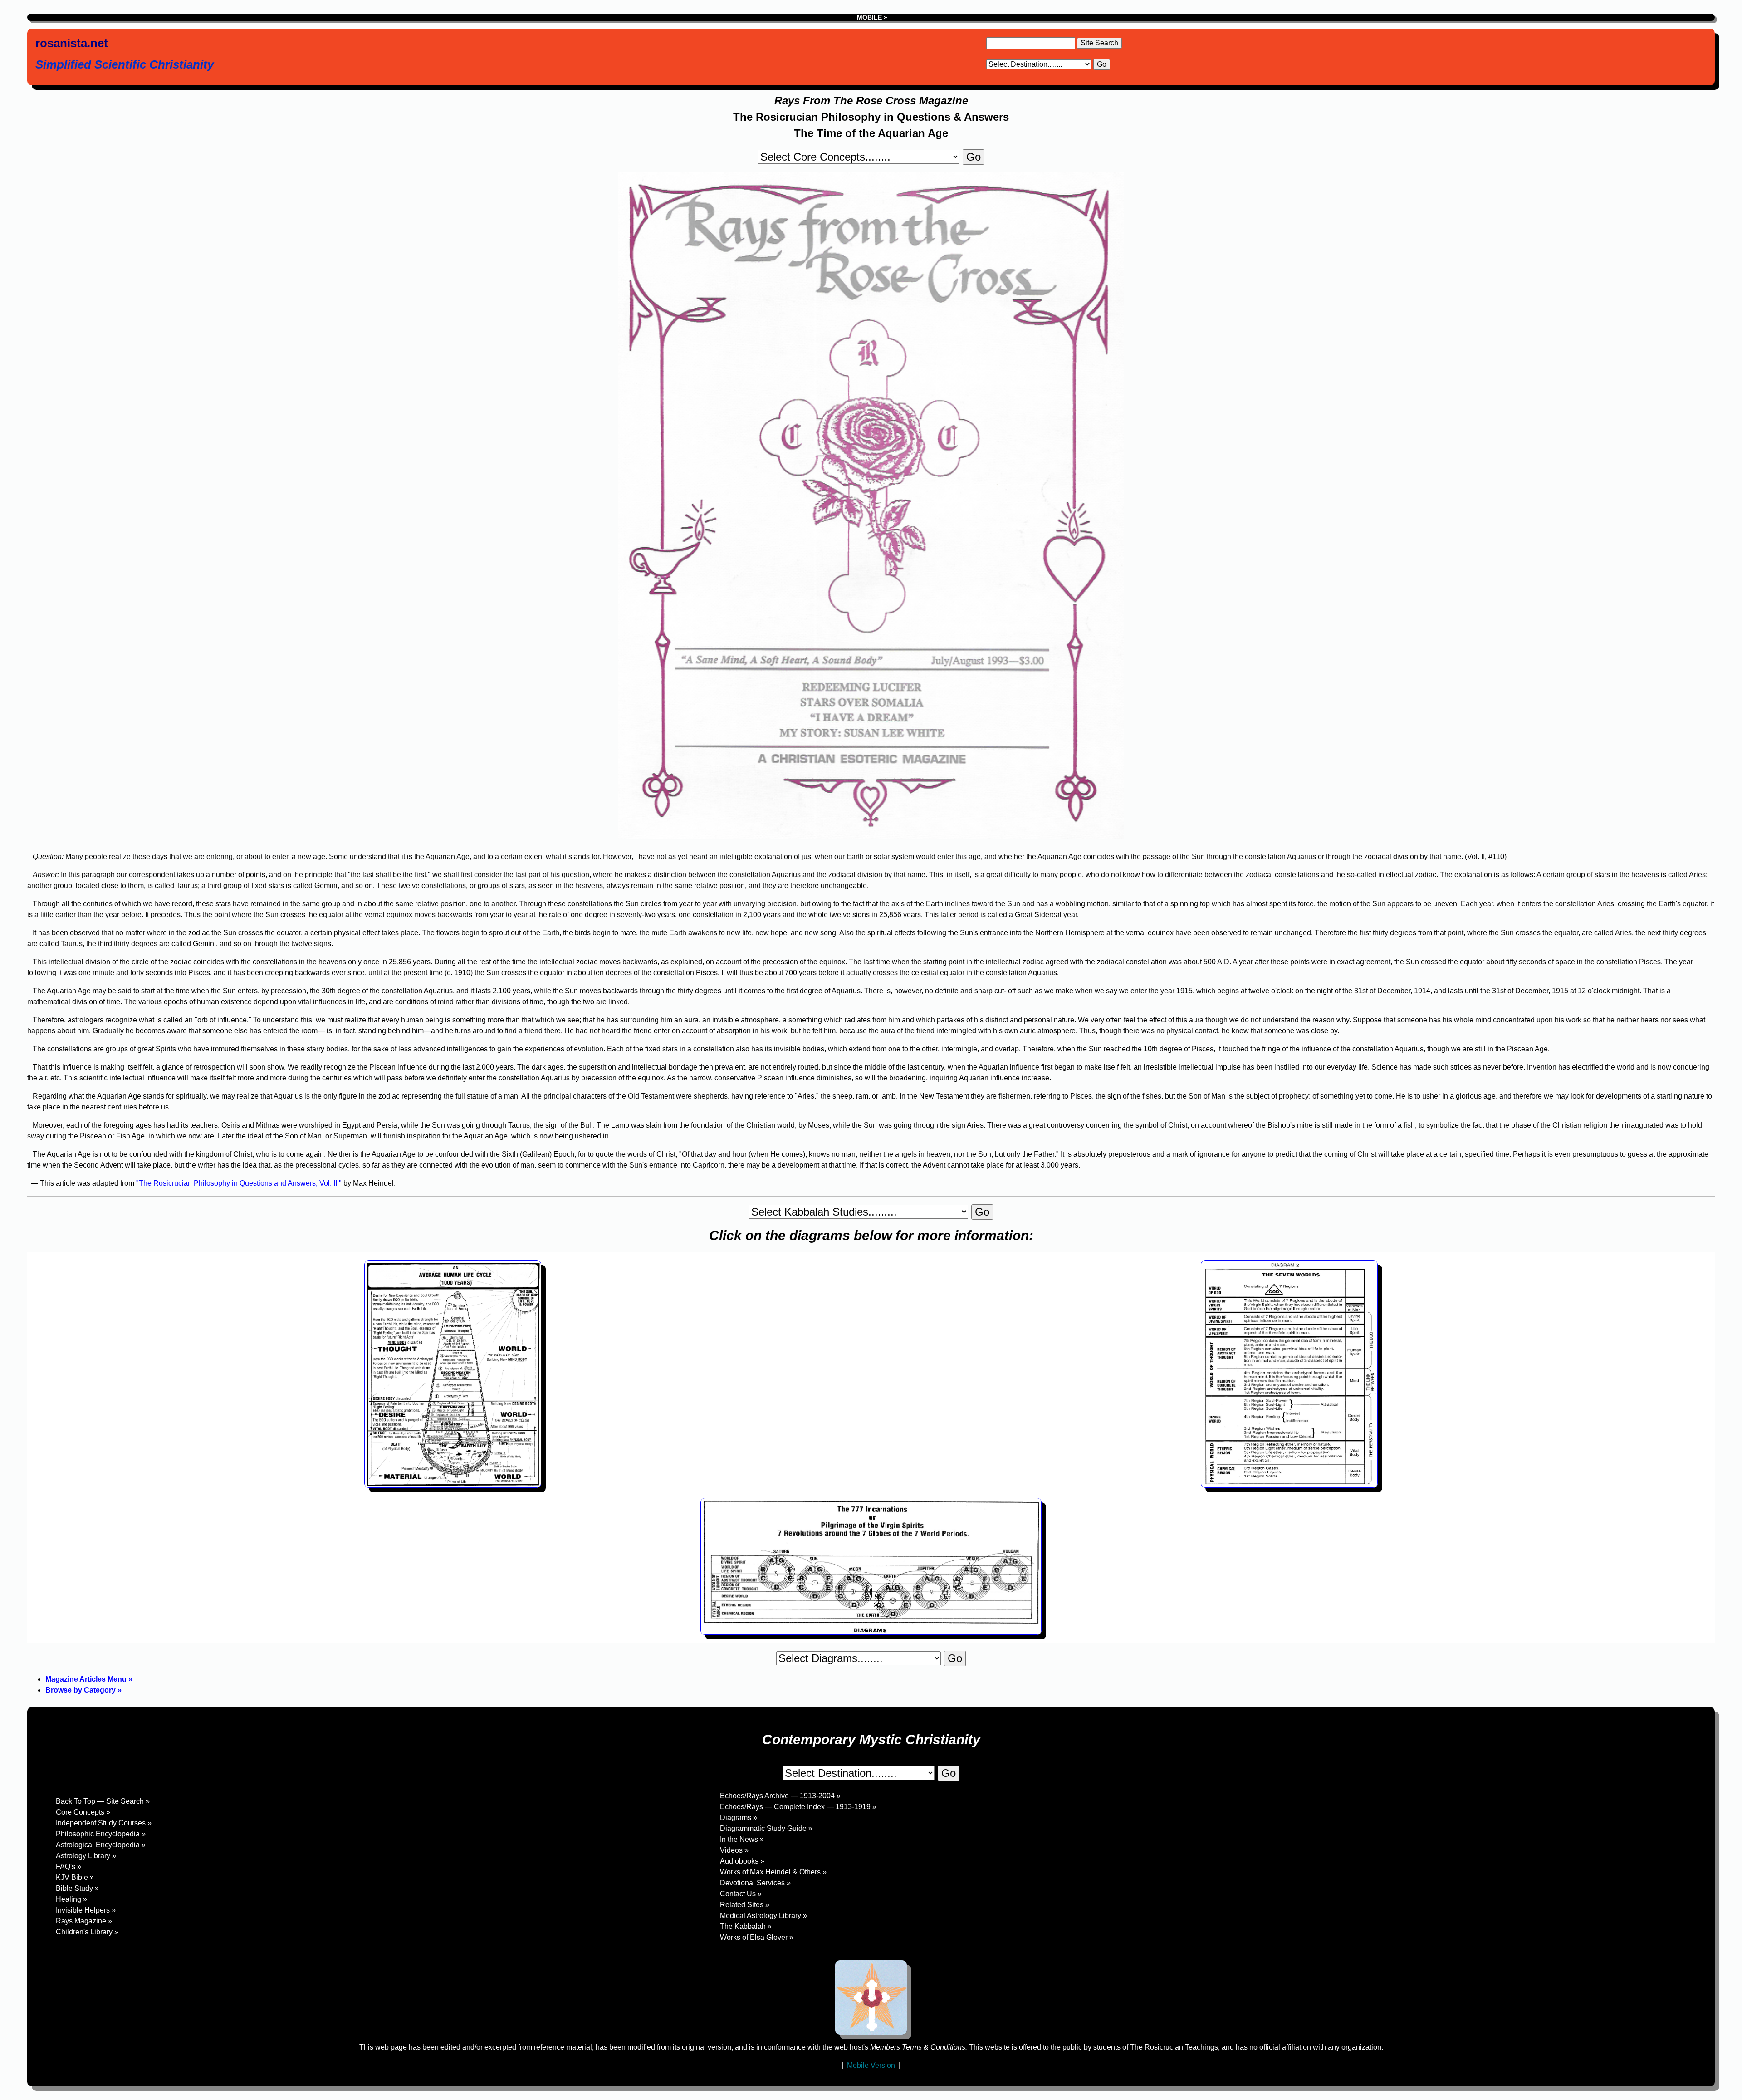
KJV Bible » (75, 1877)
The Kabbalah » (746, 1926)
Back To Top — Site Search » (103, 1801)
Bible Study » (77, 1888)
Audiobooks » (742, 1861)
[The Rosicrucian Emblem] (871, 1997)
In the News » (742, 1839)
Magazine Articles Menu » (89, 1679)
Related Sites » (745, 1905)
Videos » (734, 1850)
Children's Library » (87, 1932)
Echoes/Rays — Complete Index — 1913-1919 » (798, 1807)
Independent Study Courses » (104, 1823)
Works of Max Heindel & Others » (773, 1872)
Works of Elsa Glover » (757, 1937)
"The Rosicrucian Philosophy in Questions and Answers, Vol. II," (239, 1183)
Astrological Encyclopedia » (101, 1845)
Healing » (71, 1899)
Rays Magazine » (84, 1921)
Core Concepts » (83, 1812)
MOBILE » (871, 17)
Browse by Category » (83, 1690)
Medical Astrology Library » (763, 1916)
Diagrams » (739, 1818)
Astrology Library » (86, 1856)
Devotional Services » (755, 1883)
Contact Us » (741, 1894)
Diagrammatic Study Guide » (766, 1828)
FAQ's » (69, 1867)
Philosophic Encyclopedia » (101, 1834)
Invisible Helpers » (86, 1910)
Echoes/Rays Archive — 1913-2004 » (780, 1796)
